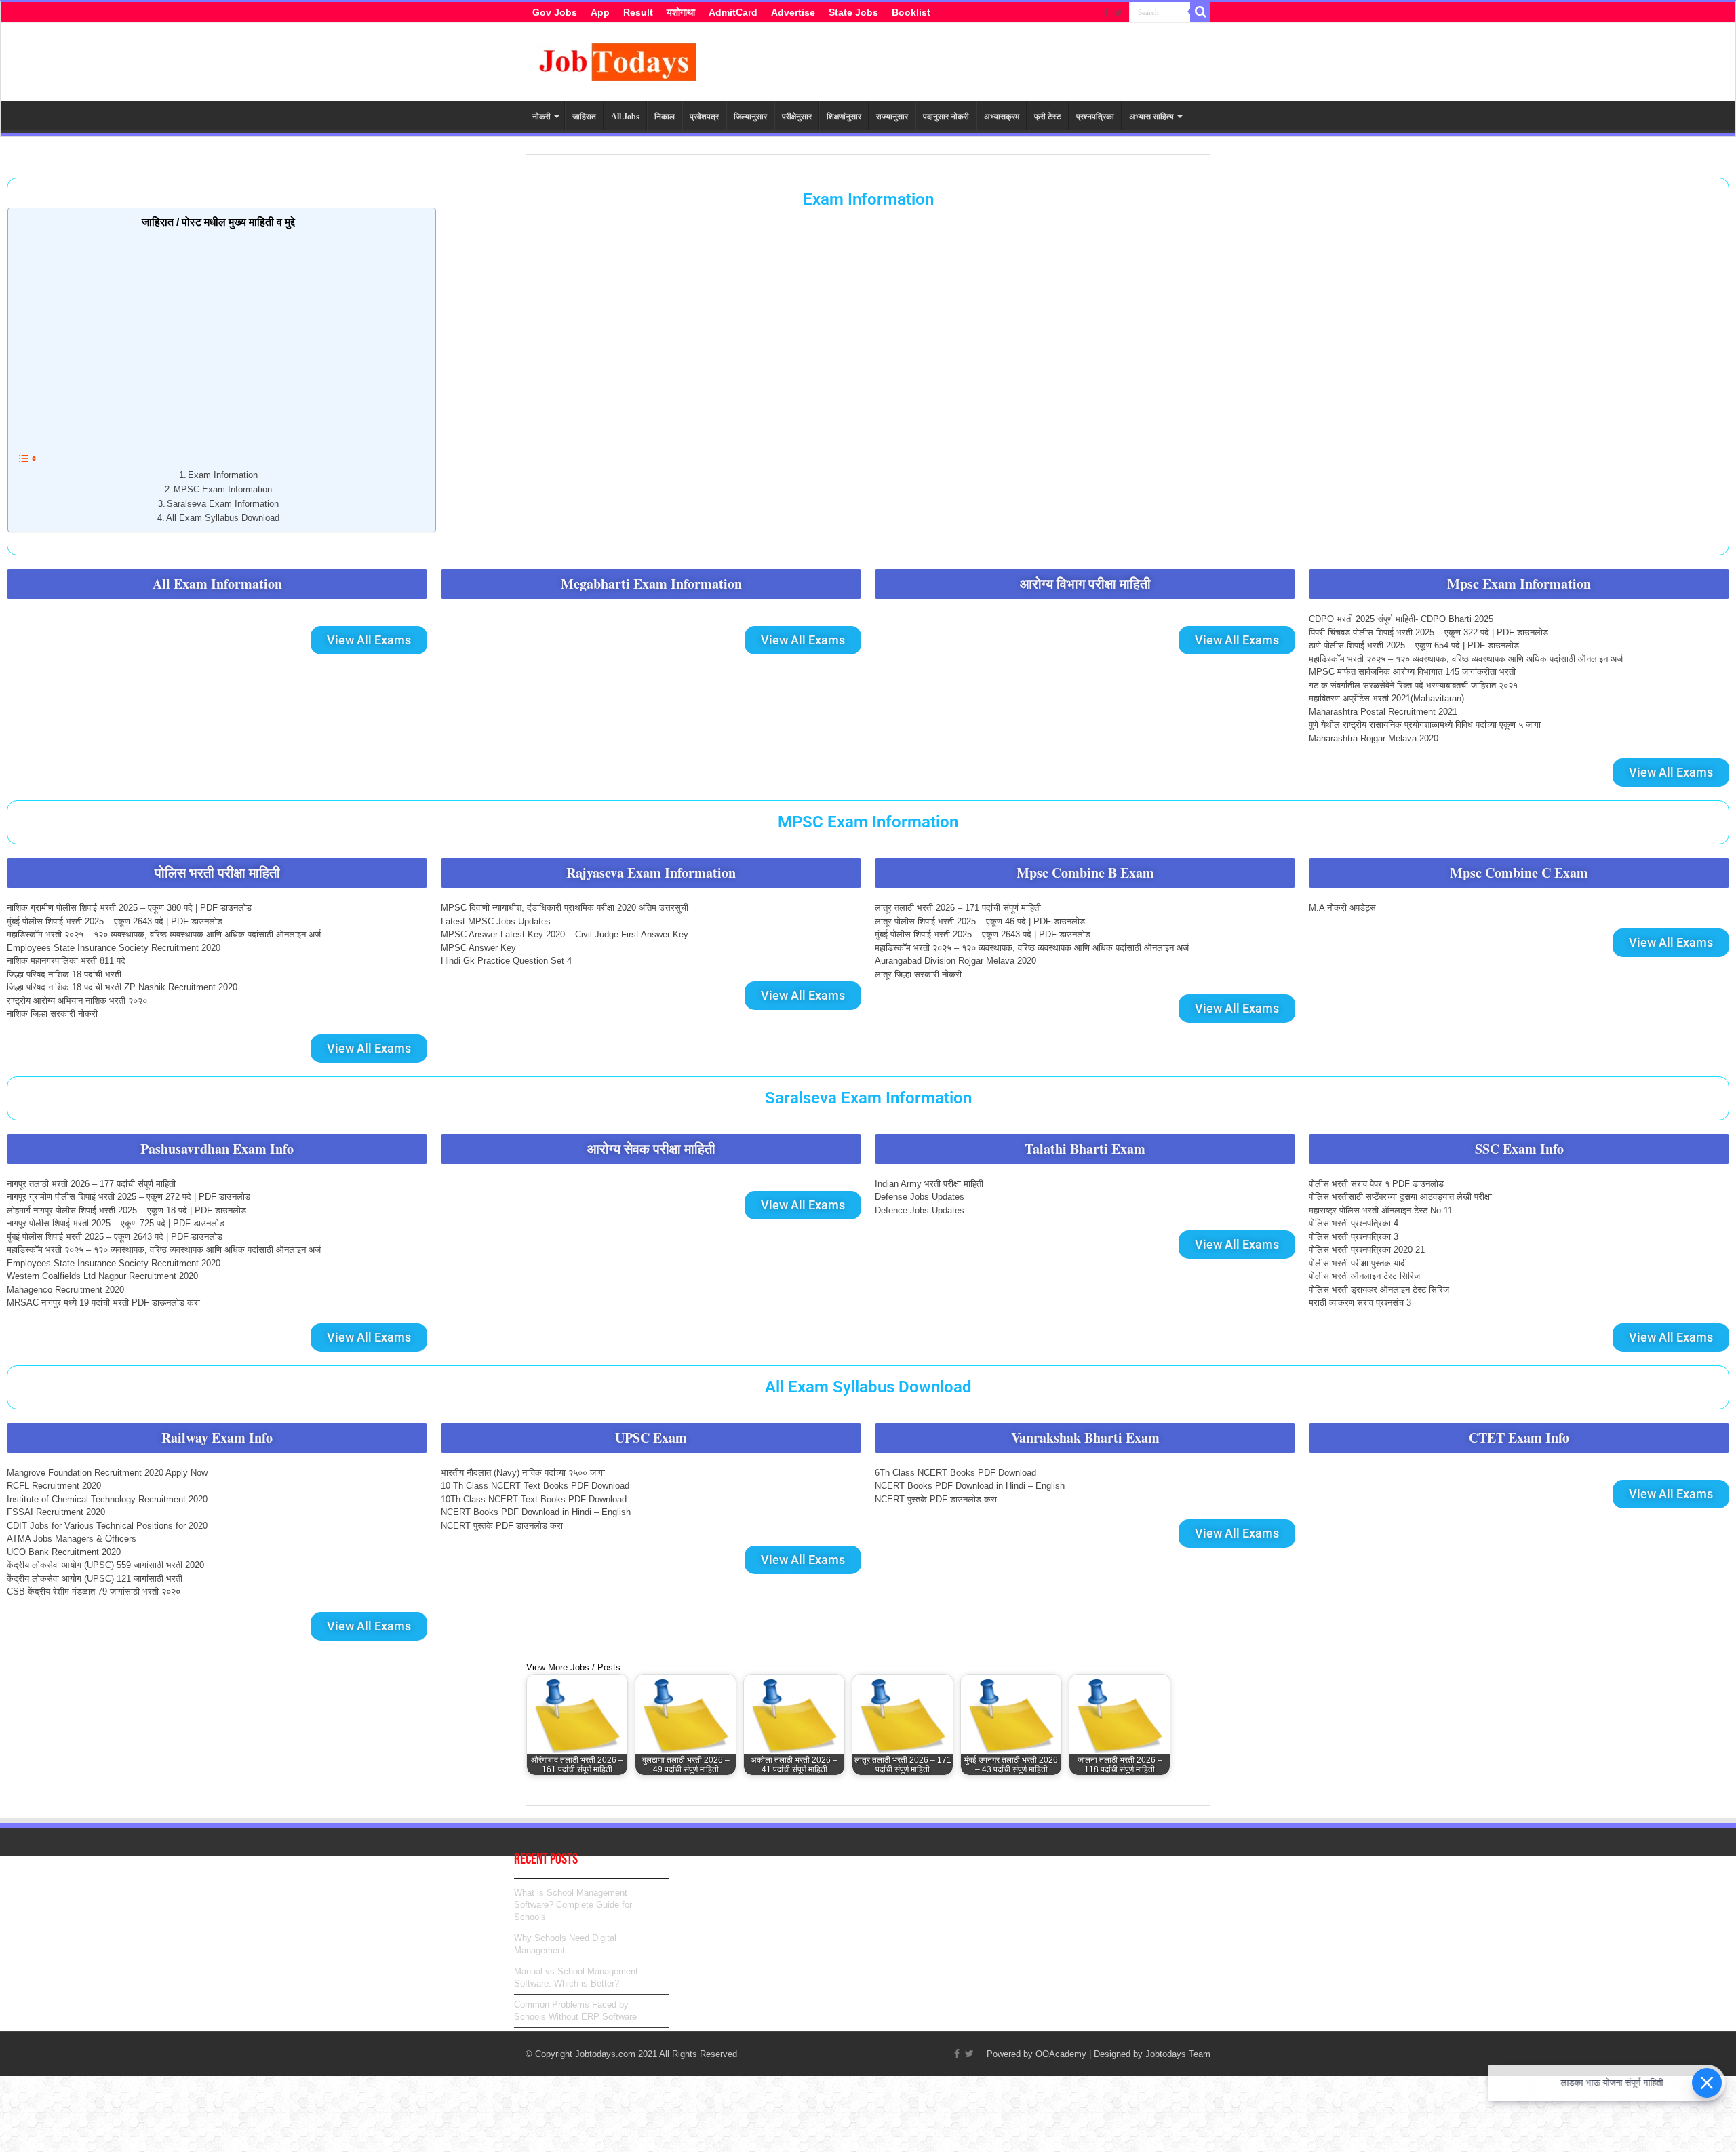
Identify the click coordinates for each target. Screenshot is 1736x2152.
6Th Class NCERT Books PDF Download (955, 1473)
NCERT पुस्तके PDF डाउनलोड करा (502, 1526)
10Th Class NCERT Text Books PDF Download (534, 1499)
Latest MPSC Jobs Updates (496, 921)
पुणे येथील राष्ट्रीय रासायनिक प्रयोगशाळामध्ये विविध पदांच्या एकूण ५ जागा (1425, 725)
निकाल (665, 117)
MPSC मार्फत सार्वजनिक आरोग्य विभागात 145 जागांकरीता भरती (1412, 672)
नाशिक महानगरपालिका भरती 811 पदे (66, 961)
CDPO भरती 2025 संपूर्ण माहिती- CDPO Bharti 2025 (1401, 619)
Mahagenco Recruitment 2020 (65, 1290)
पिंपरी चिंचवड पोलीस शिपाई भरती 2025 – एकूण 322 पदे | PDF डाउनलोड (1428, 632)
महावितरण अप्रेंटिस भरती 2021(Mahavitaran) (1386, 698)
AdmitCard (733, 12)
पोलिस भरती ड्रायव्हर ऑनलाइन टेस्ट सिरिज (1379, 1290)
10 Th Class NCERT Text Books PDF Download (535, 1486)
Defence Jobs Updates (920, 1210)
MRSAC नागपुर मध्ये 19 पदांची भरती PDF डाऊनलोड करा (103, 1303)
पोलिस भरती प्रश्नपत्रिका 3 (1354, 1237)
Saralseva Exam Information (223, 504)
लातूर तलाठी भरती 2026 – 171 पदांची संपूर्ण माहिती (958, 908)
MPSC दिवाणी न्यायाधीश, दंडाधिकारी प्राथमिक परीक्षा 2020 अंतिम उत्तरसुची (565, 908)
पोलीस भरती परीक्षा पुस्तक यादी (1358, 1263)
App (600, 12)
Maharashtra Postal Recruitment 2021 (1383, 712)
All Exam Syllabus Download (223, 518)
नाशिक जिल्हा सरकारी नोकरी (52, 1014)
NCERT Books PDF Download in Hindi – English (536, 1512)
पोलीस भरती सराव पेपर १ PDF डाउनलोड (1376, 1184)
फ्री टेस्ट (1048, 117)
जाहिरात (584, 117)
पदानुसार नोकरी (946, 117)
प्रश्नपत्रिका (1095, 117)
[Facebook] (1106, 13)
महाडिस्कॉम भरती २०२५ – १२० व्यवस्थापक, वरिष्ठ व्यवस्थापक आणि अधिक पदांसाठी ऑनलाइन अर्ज (1466, 659)
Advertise (793, 12)
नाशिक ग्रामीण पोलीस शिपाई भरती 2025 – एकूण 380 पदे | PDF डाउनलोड (129, 908)
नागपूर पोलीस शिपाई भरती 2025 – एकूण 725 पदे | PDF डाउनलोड (116, 1223)
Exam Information (868, 199)
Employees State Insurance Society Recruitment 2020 (114, 948)
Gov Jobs (555, 12)
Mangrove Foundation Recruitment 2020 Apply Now (107, 1473)
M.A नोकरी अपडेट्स (1342, 908)
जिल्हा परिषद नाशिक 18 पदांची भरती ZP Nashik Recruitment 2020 (122, 987)
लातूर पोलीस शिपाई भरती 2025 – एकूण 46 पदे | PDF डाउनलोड (980, 921)
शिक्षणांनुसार (844, 117)
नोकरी (541, 117)
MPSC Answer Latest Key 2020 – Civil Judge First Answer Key (565, 934)
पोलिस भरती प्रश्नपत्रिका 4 (1354, 1223)
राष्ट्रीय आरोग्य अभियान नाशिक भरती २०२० (77, 1001)
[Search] (1200, 12)
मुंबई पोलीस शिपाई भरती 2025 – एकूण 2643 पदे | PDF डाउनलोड (115, 921)
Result (638, 12)
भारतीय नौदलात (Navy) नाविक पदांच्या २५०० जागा (523, 1473)
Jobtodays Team (1178, 2054)
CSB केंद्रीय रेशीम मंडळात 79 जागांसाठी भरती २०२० (94, 1591)
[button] (217, 584)
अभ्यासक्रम (1002, 117)
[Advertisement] (218, 338)
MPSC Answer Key (478, 948)
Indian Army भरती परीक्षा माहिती (929, 1184)
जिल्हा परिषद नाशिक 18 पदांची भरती (64, 974)
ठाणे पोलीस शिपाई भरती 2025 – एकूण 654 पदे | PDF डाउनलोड (1414, 645)
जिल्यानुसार (750, 117)
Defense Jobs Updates (920, 1197)
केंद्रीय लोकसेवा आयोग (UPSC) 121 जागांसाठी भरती (95, 1579)
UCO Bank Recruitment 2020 (64, 1552)
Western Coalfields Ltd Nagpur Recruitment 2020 (102, 1276)
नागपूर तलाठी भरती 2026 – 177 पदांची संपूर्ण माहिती (91, 1184)
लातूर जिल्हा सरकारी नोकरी (918, 974)
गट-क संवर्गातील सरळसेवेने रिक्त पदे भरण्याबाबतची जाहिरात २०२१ (1413, 685)
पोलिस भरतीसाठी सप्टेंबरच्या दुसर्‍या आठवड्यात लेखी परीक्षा (1400, 1197)
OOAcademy (1061, 2054)
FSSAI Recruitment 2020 (56, 1512)
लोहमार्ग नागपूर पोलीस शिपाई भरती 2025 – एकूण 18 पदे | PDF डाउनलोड (126, 1210)
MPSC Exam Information (223, 489)
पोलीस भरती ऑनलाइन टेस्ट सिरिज (1364, 1276)
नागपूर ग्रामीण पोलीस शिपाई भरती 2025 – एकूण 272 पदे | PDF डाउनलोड (129, 1197)
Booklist (911, 12)
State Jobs (853, 12)
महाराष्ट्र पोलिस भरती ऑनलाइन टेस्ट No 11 (1381, 1210)
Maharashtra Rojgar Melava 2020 (1374, 738)
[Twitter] (1119, 13)
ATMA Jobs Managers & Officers (72, 1539)
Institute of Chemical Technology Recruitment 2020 (107, 1499)
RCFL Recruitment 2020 (54, 1486)
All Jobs (625, 117)
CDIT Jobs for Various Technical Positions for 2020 (107, 1526)
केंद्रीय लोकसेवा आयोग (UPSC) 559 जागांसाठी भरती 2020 (105, 1565)
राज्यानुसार (892, 117)
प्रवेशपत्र (704, 117)
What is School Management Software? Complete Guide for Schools (573, 1905)
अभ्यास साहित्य (1151, 117)
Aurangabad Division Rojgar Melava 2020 (955, 961)
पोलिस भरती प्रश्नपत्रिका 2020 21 (1367, 1250)
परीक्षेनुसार (797, 117)
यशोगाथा (681, 12)
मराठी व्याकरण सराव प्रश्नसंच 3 (1360, 1303)
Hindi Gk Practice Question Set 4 (506, 961)
